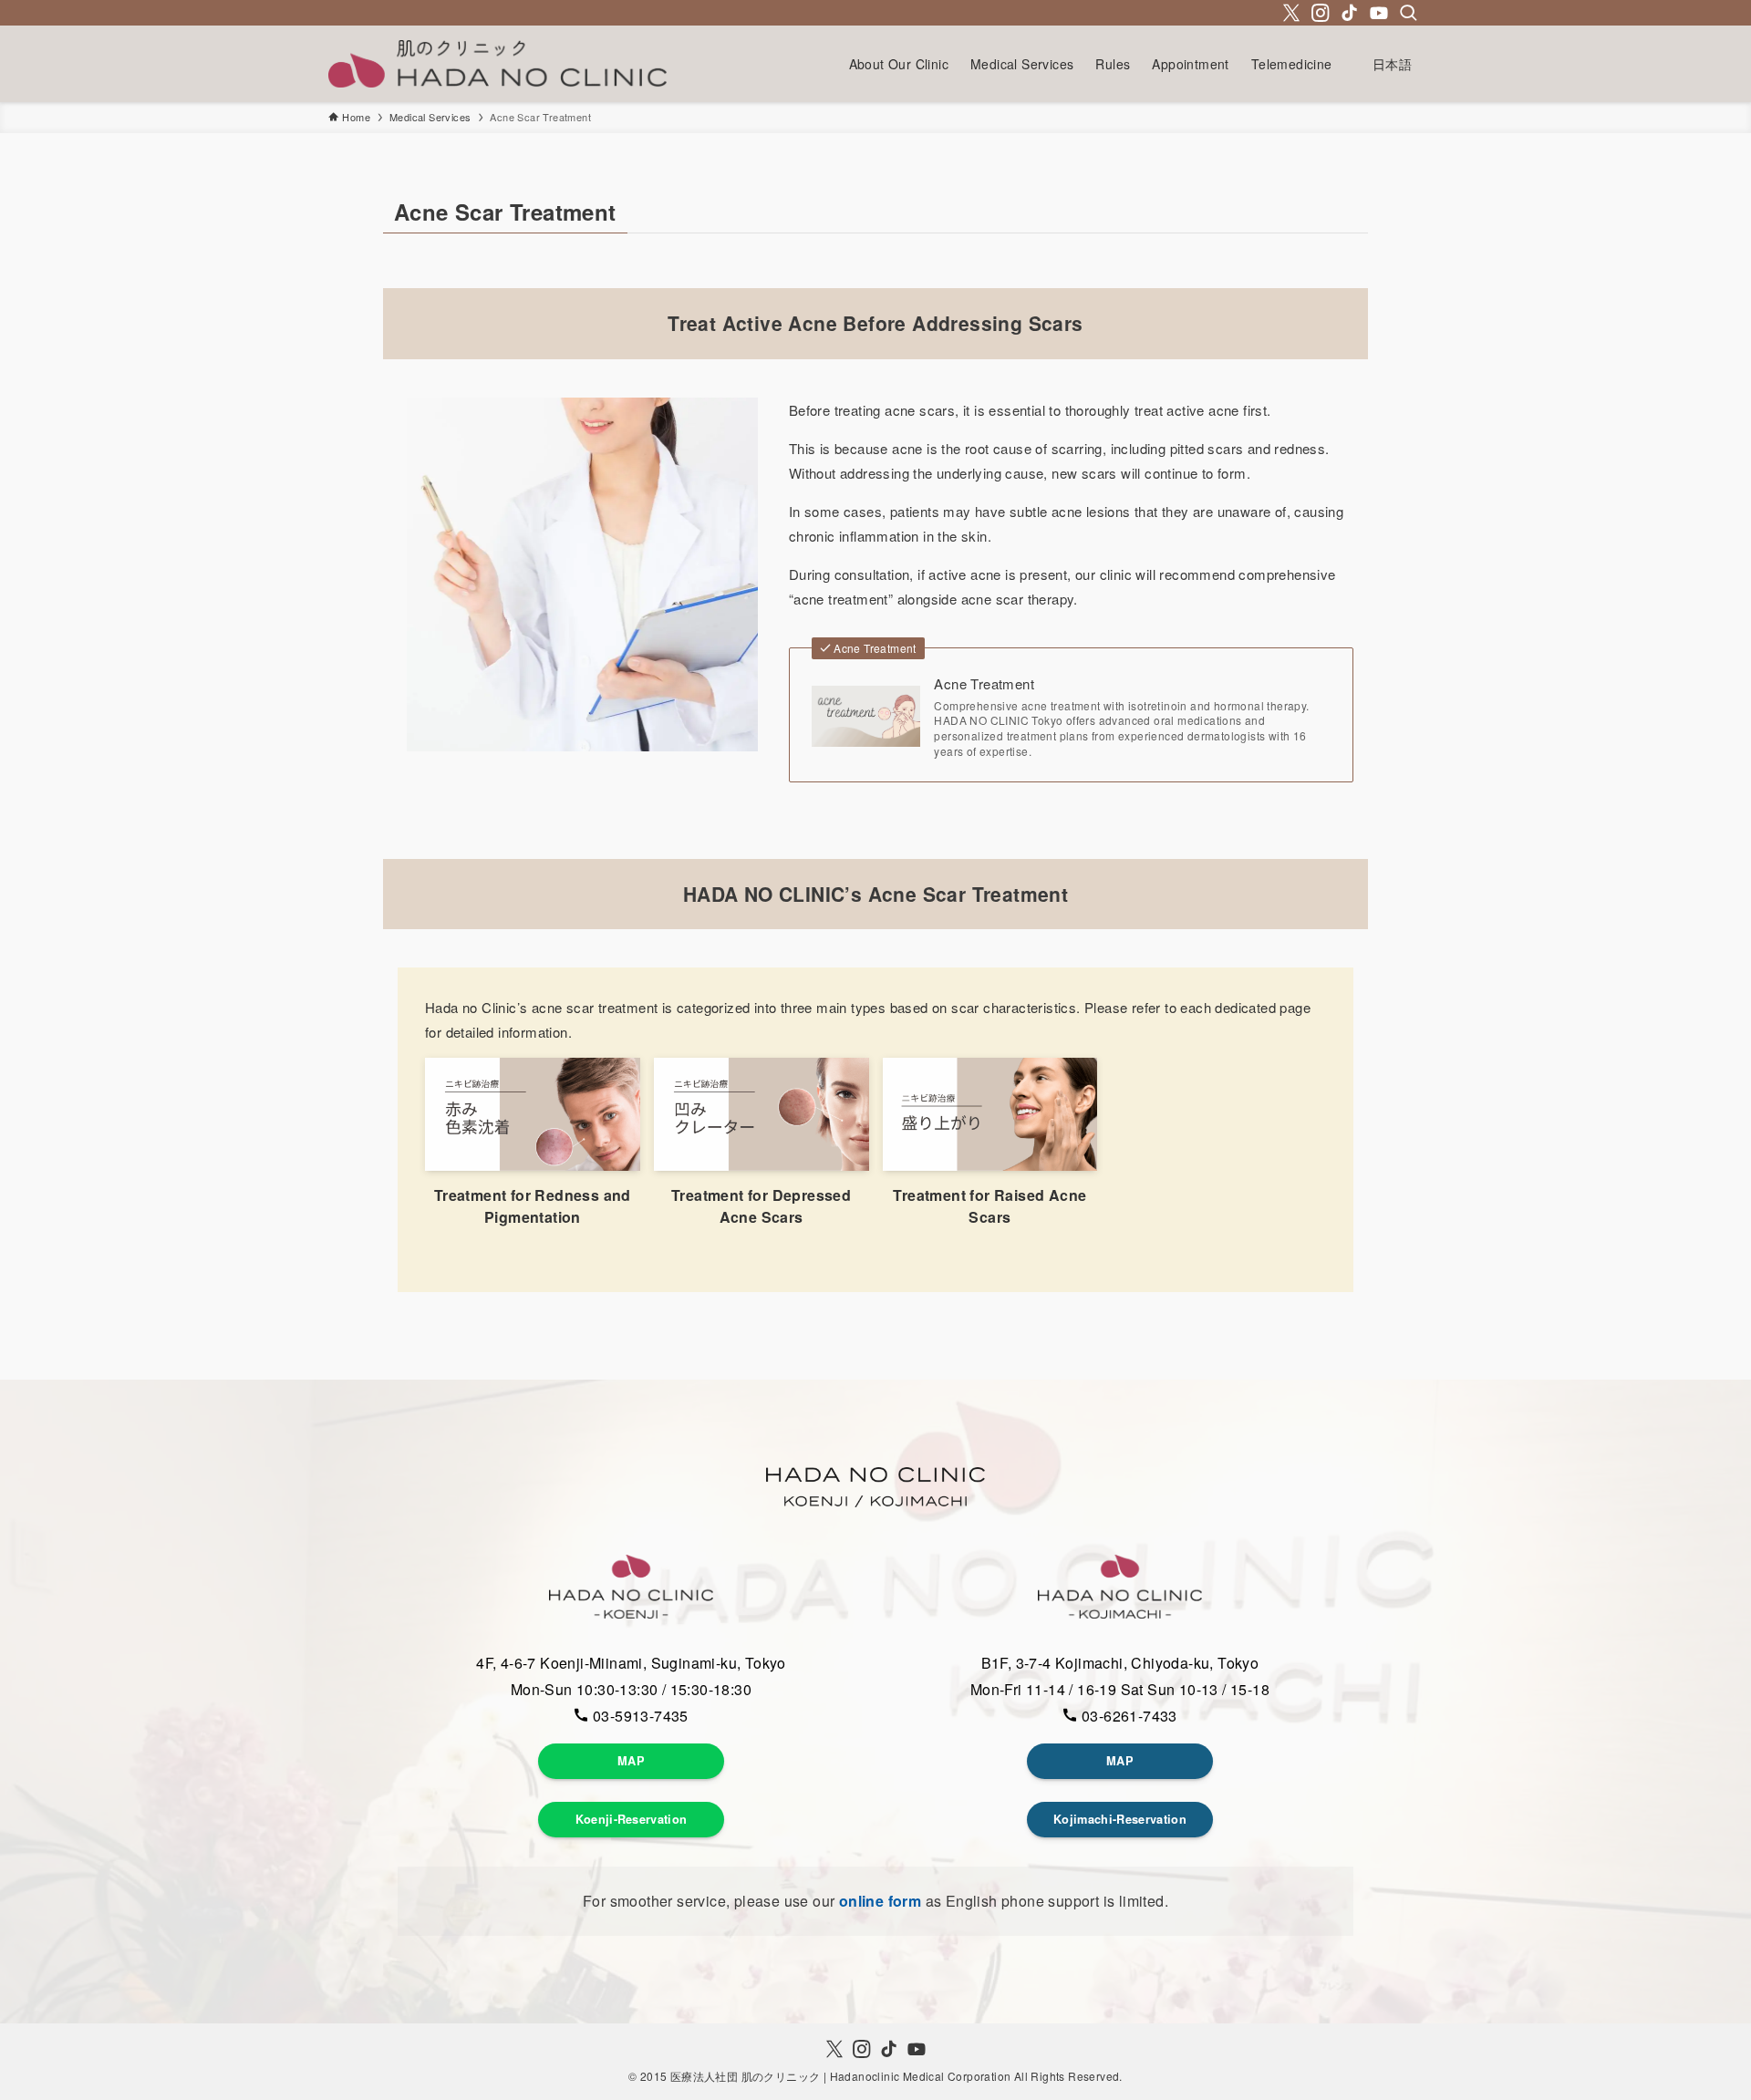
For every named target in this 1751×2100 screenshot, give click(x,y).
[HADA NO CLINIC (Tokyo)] (497, 64)
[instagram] (1321, 13)
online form (880, 1901)
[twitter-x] (1291, 13)
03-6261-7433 (1128, 1716)
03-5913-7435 (639, 1716)
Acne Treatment (984, 683)
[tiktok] (1350, 13)
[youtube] (1379, 13)
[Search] (1408, 13)
